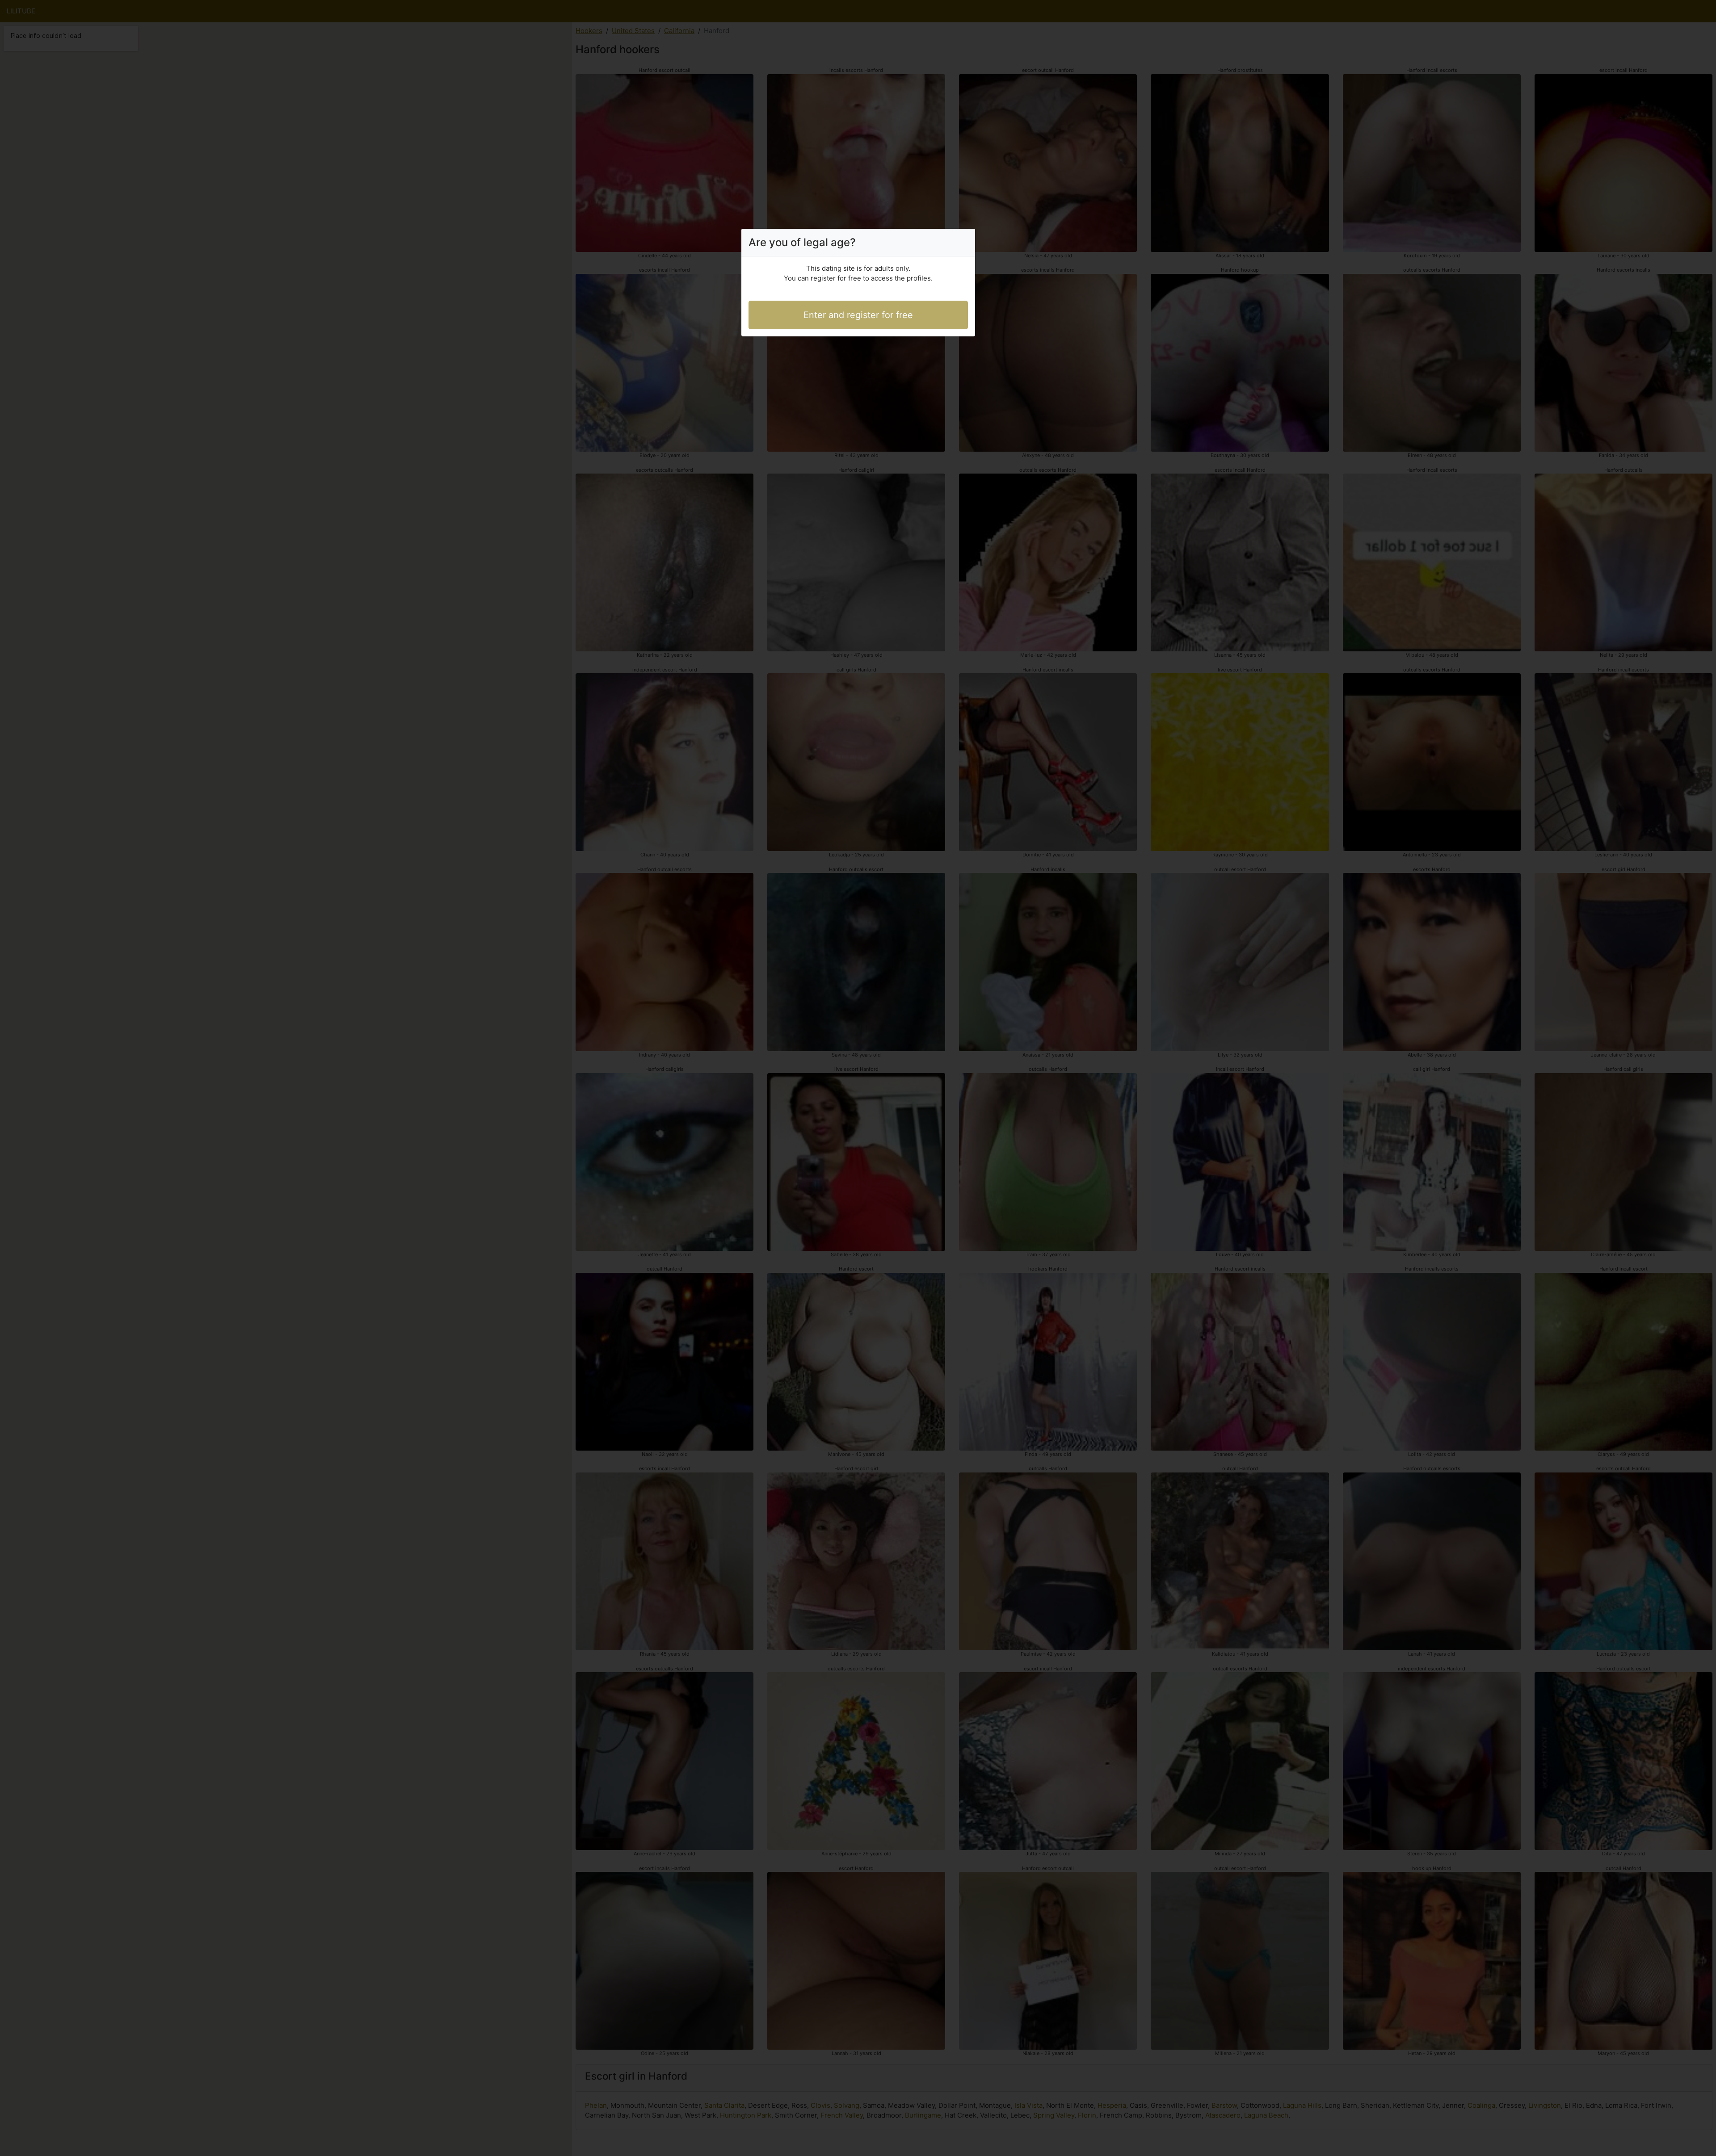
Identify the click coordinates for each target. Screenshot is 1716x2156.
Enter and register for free (858, 315)
